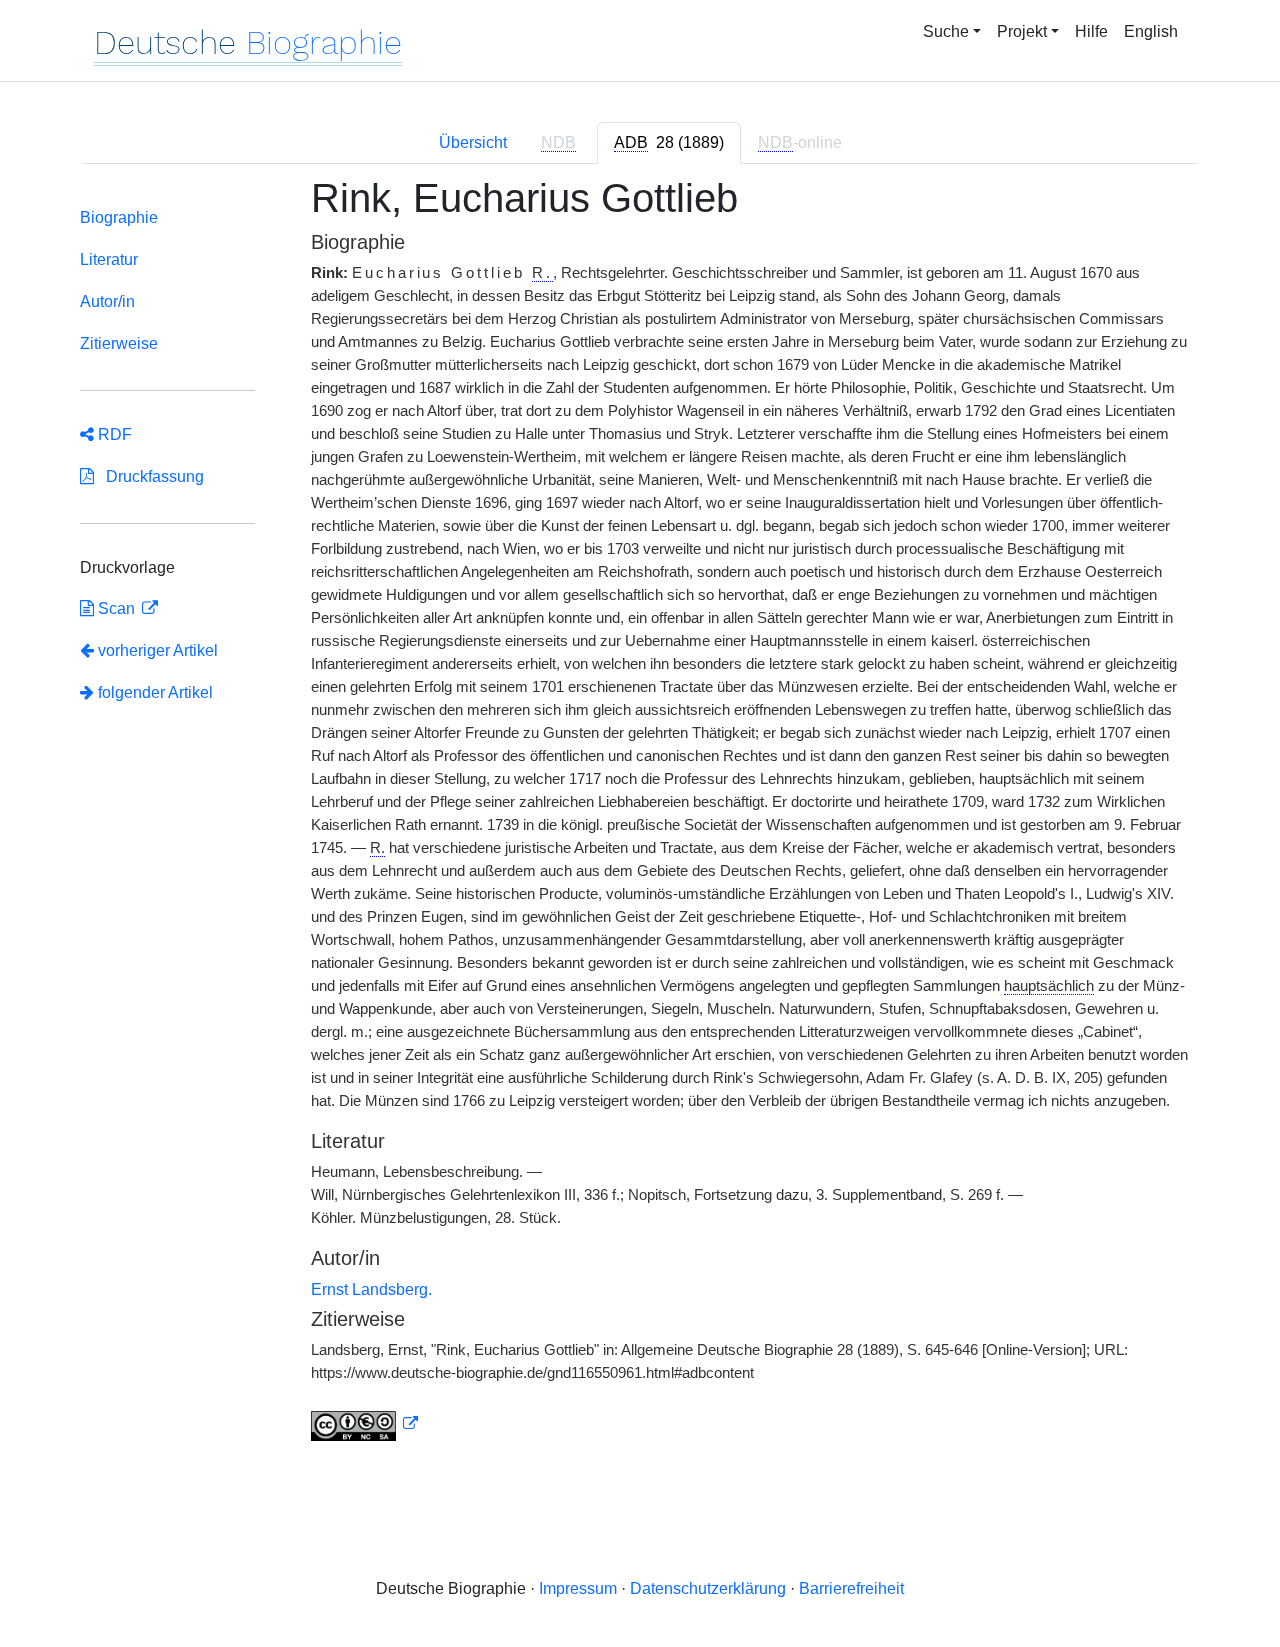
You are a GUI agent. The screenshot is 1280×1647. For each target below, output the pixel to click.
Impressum (578, 1588)
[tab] (669, 143)
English (1151, 31)
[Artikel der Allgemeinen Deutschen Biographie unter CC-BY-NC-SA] (365, 1424)
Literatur (109, 259)
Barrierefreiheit (851, 1588)
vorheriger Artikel (158, 650)
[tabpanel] (640, 820)
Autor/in (107, 301)
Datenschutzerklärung (708, 1588)
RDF (113, 434)
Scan (116, 608)
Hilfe (1091, 31)
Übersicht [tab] (473, 142)
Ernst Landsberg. (371, 1289)
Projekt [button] (1022, 31)
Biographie (119, 217)
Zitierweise (119, 343)
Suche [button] (946, 31)
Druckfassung (149, 476)
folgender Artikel (153, 692)
